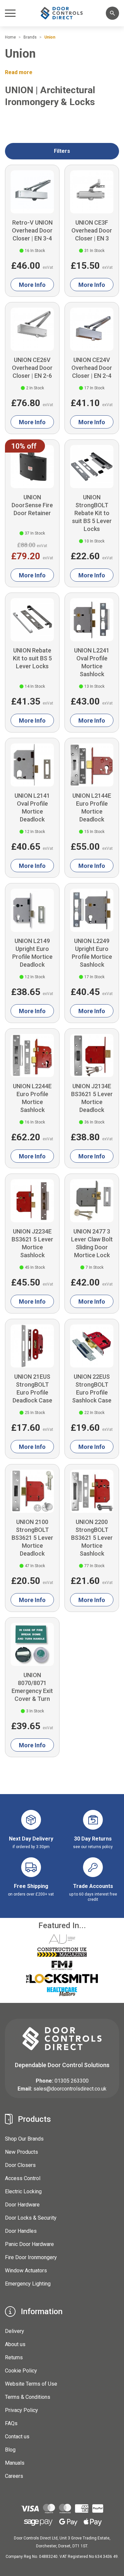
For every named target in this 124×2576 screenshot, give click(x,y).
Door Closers (20, 2165)
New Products (21, 2152)
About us (15, 2344)
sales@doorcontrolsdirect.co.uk (70, 2089)
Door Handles (21, 2231)
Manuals (15, 2463)
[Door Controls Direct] (62, 13)
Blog (10, 2450)
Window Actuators (26, 2271)
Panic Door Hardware (29, 2244)
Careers (14, 2476)
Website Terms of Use (31, 2384)
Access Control (23, 2178)
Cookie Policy (21, 2371)
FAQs (11, 2423)
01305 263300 (72, 2081)
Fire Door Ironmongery (31, 2257)
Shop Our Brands (24, 2139)
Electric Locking (23, 2191)
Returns (14, 2357)
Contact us (17, 2437)
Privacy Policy (21, 2410)
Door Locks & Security (31, 2218)
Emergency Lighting (28, 2284)
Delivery (15, 2331)
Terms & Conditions (28, 2397)
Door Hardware (22, 2205)
